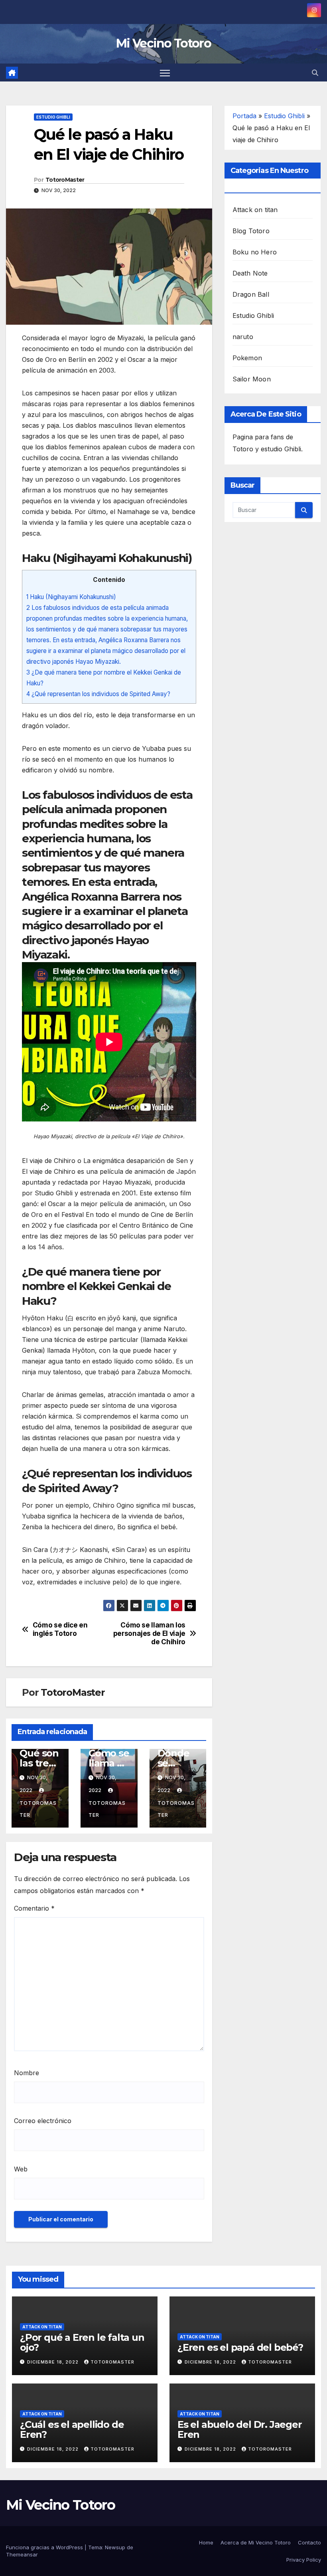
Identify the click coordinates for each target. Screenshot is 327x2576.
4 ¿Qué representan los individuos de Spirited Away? (98, 694)
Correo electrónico (43, 2121)
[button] (315, 73)
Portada (244, 116)
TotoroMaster (65, 180)
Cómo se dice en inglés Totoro (60, 1629)
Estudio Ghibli (53, 117)
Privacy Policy (304, 2560)
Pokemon (247, 358)
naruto (243, 337)
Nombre (27, 2073)
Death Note (250, 273)
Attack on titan (255, 210)
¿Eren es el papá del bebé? (240, 2347)
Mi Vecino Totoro (163, 43)
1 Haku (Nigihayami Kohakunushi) (71, 597)
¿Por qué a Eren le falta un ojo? (82, 2342)
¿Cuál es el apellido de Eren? (72, 2429)
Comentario (34, 1908)
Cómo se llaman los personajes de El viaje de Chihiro (149, 1633)
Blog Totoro (251, 231)
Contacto (309, 2542)
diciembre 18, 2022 (54, 2362)
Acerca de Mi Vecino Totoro (256, 2542)
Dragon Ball (251, 294)
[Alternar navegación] (165, 72)
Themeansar (22, 2554)
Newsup (115, 2547)
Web (21, 2169)
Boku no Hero (255, 252)
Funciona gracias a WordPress (45, 2547)
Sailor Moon (252, 379)
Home (206, 2542)
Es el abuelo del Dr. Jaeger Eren (240, 2429)
